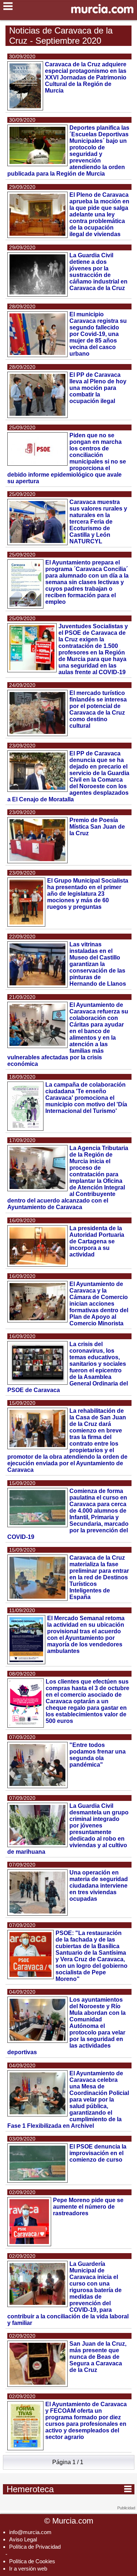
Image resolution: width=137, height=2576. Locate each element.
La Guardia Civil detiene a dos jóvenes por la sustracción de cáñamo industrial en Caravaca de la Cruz (98, 272)
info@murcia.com (30, 2532)
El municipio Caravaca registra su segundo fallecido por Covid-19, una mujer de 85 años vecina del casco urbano (98, 334)
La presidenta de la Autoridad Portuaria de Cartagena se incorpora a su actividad (97, 1241)
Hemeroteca (69, 2489)
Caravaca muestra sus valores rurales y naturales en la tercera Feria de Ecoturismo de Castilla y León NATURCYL (98, 522)
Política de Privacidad (35, 2547)
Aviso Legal (23, 2539)
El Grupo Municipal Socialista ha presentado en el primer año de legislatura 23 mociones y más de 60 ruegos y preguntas (88, 894)
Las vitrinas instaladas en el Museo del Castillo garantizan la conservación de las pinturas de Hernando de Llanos (98, 964)
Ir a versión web (28, 2569)
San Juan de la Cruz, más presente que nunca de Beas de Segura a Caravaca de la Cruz (98, 2357)
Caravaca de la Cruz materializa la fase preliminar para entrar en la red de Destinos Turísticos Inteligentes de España (99, 1577)
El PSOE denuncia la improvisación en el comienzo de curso (98, 2153)
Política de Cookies (32, 2561)
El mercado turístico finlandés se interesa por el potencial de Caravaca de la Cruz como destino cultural (98, 709)
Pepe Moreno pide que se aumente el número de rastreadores (88, 2207)
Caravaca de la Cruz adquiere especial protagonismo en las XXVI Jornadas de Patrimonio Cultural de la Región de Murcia (86, 77)
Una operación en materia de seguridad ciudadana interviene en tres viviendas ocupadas (99, 1886)
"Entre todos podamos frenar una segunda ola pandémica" (98, 1755)
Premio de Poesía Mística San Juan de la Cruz (97, 827)
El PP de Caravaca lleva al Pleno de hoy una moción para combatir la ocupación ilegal (98, 388)
